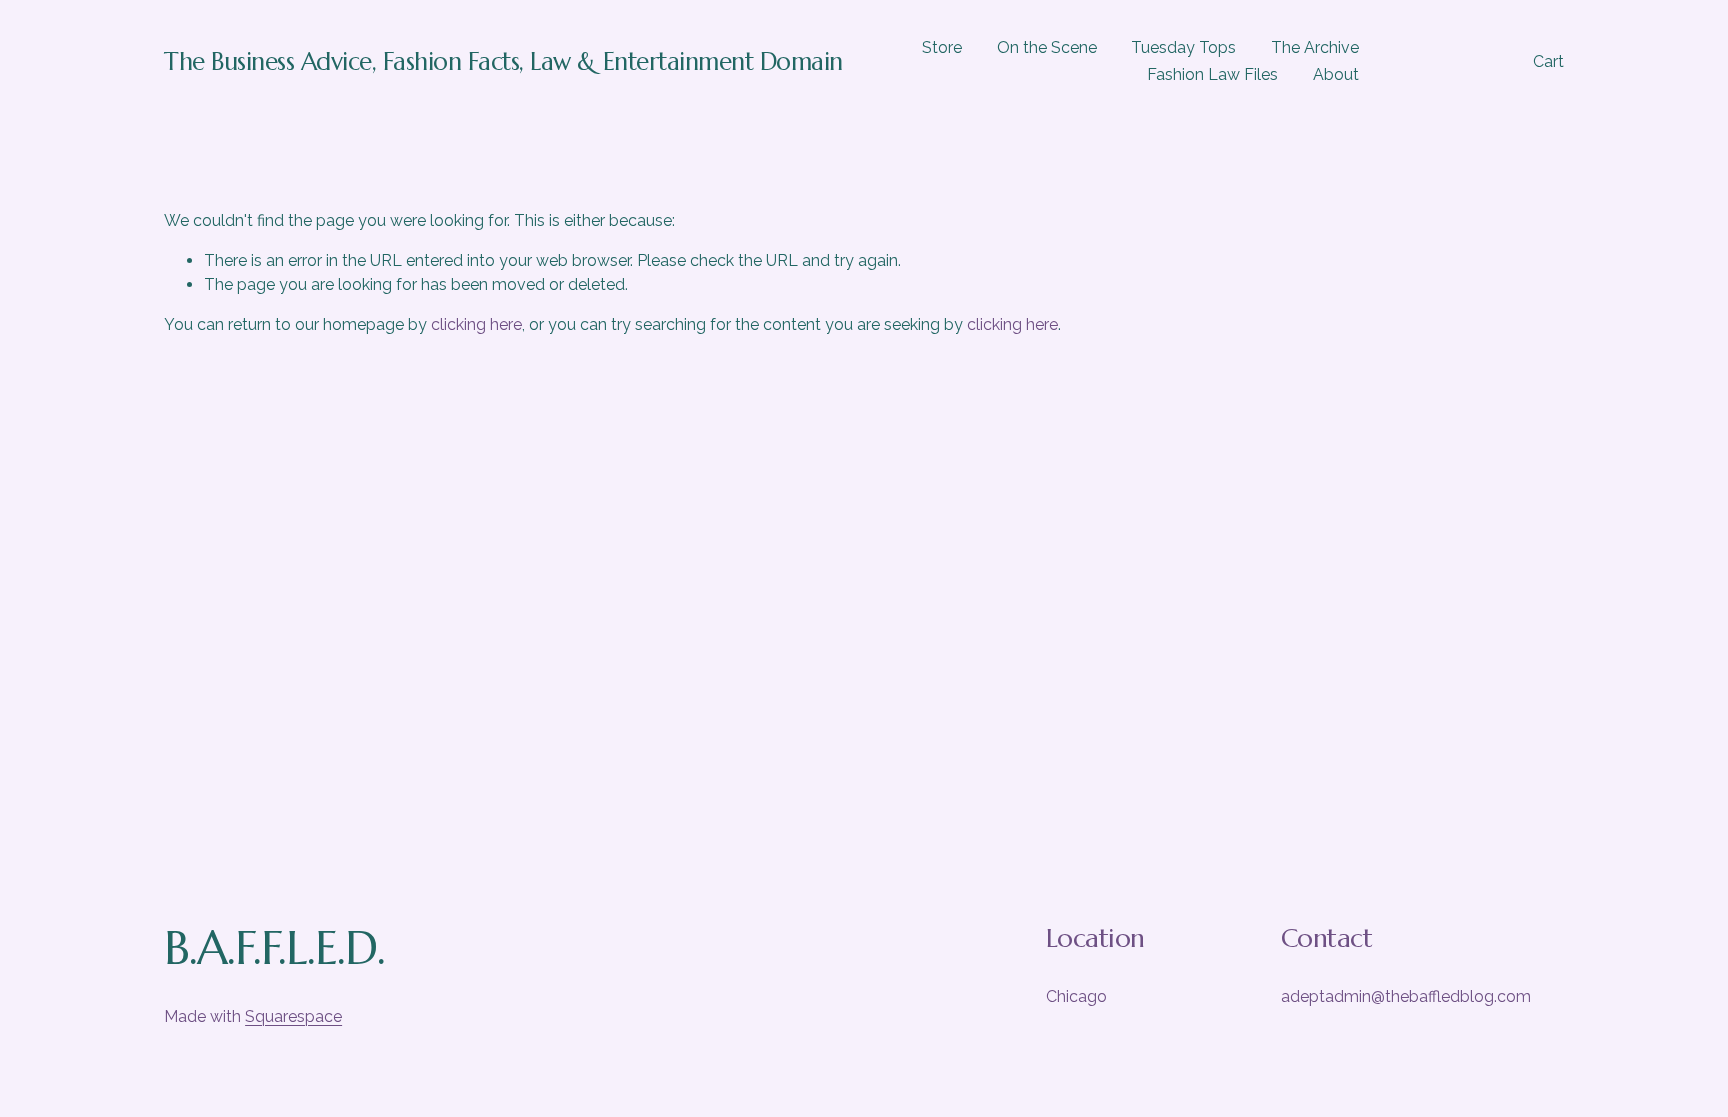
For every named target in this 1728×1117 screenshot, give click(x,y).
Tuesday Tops (1183, 47)
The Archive (1315, 47)
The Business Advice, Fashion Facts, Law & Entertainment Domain (503, 61)
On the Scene (1047, 47)
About (1336, 74)
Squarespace (293, 1016)
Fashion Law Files (1212, 74)
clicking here (476, 324)
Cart (1548, 61)
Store (942, 47)
